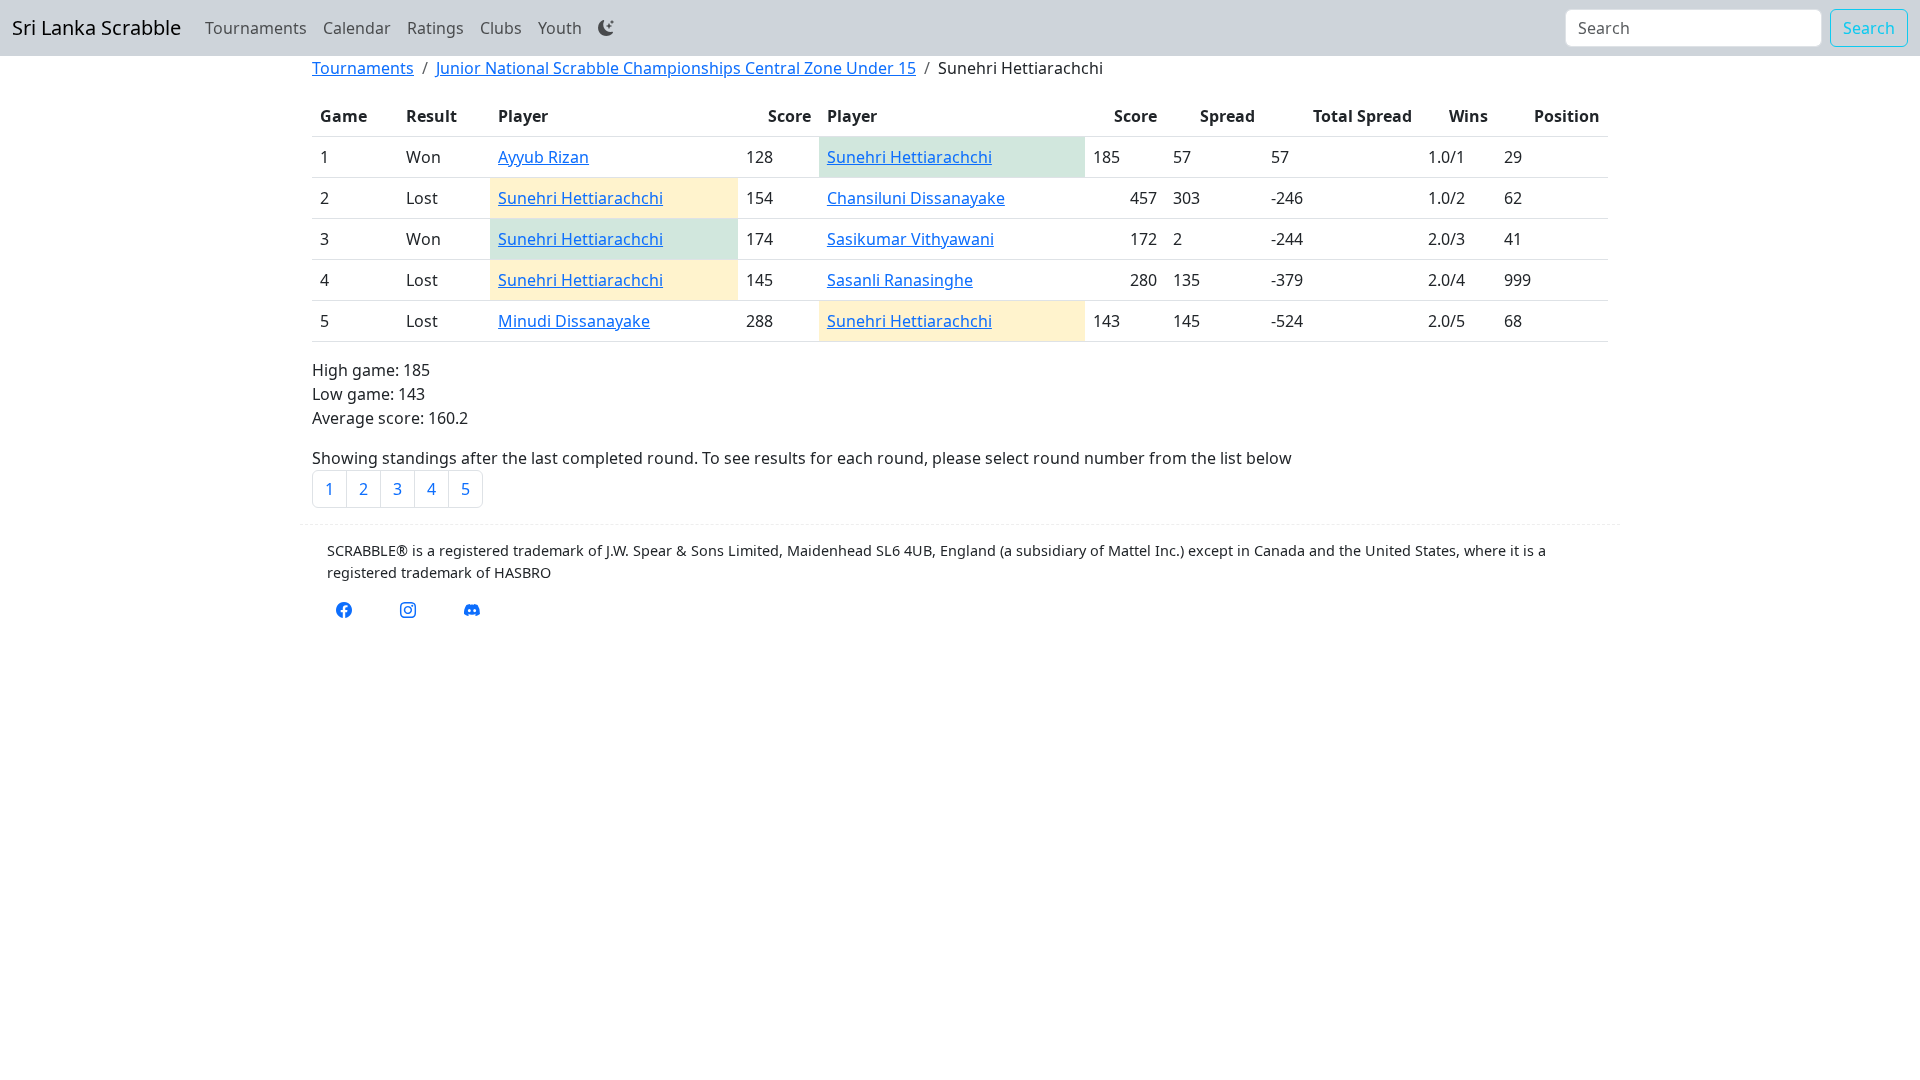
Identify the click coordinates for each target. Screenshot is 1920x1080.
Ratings (435, 28)
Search (1869, 28)
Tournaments (256, 28)
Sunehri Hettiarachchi (909, 157)
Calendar (357, 28)
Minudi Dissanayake (574, 321)
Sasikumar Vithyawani (910, 239)
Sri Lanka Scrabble (96, 27)
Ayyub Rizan (543, 157)
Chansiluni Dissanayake (916, 198)
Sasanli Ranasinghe (900, 280)
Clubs (501, 28)
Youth (560, 28)
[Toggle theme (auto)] (606, 28)
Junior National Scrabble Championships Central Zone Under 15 (676, 68)
